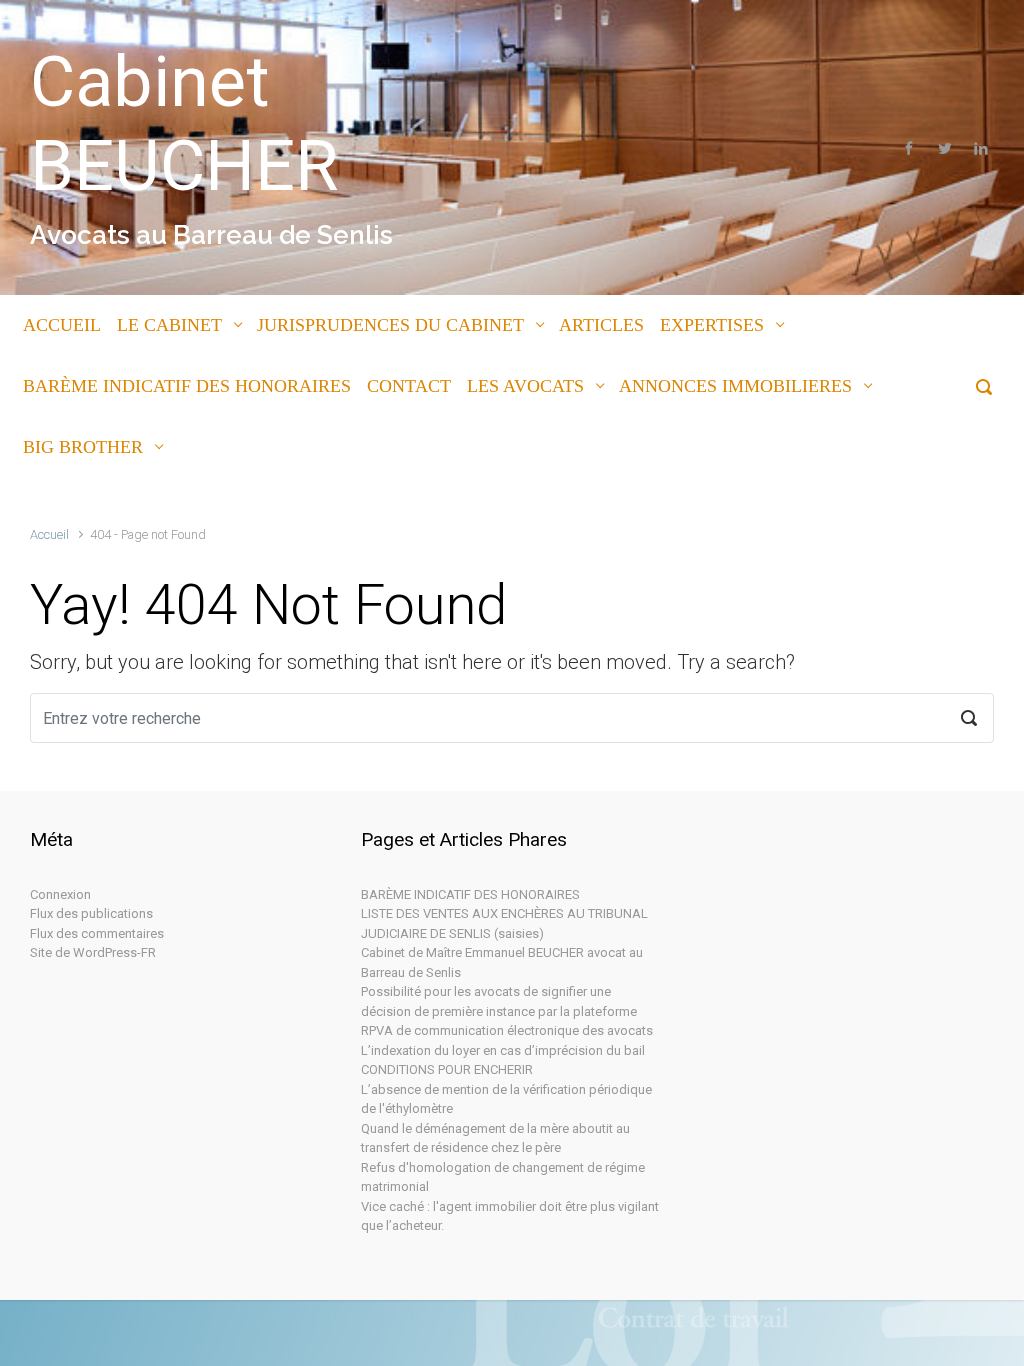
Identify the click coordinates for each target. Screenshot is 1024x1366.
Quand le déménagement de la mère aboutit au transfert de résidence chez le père (495, 1138)
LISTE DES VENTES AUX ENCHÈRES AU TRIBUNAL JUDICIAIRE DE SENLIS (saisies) (504, 923)
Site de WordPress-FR (93, 952)
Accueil (49, 534)
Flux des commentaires (97, 933)
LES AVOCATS (525, 386)
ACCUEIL (62, 325)
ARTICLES (601, 325)
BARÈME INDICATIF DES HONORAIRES (187, 386)
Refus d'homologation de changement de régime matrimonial (503, 1177)
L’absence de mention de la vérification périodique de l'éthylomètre (506, 1099)
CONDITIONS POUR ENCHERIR (447, 1069)
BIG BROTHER (83, 447)
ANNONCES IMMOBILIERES (735, 386)
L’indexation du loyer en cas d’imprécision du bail (503, 1050)
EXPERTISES (712, 325)
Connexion (60, 894)
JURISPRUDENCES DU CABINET (390, 325)
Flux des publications (91, 913)
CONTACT (409, 386)
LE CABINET (169, 325)
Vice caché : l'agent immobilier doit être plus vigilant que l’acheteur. (510, 1216)
